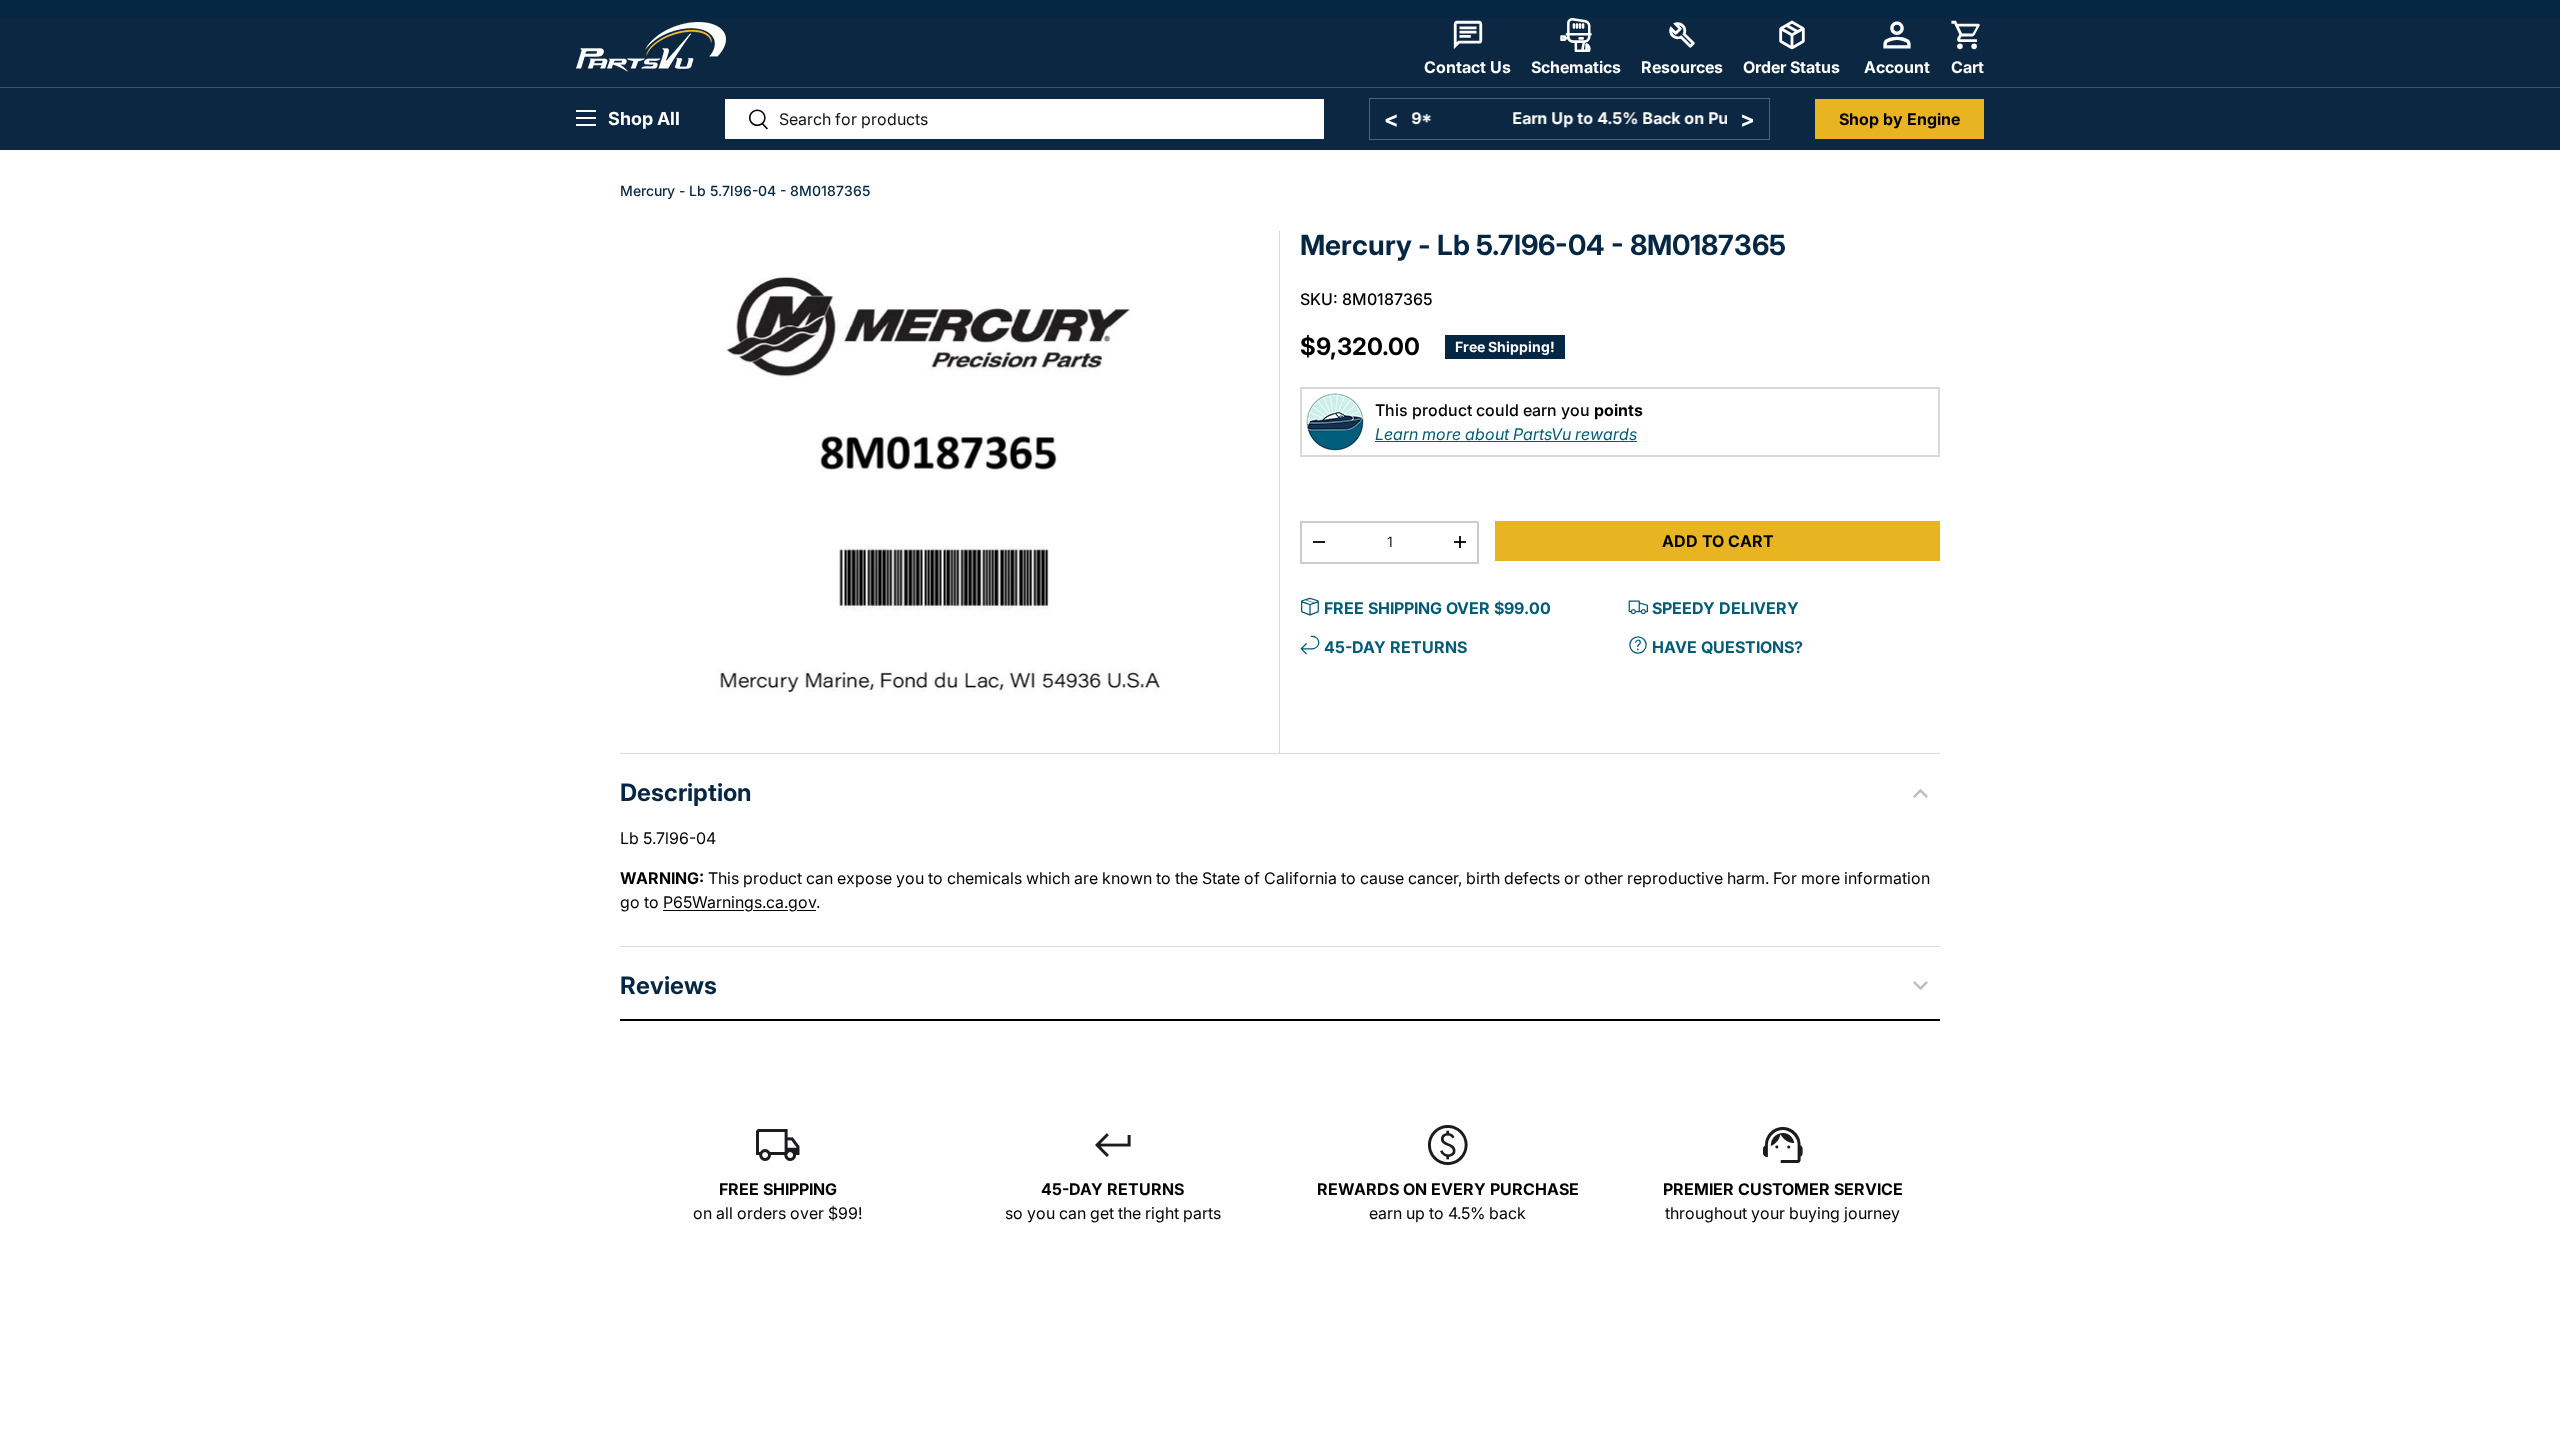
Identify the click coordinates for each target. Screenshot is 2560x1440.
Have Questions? (1727, 647)
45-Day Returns (1395, 647)
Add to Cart (1718, 541)
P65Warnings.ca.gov (739, 902)
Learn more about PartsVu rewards (1506, 434)
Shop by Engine (1899, 119)
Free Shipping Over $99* (1569, 118)
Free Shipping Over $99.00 (1437, 608)
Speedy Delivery (1725, 608)
